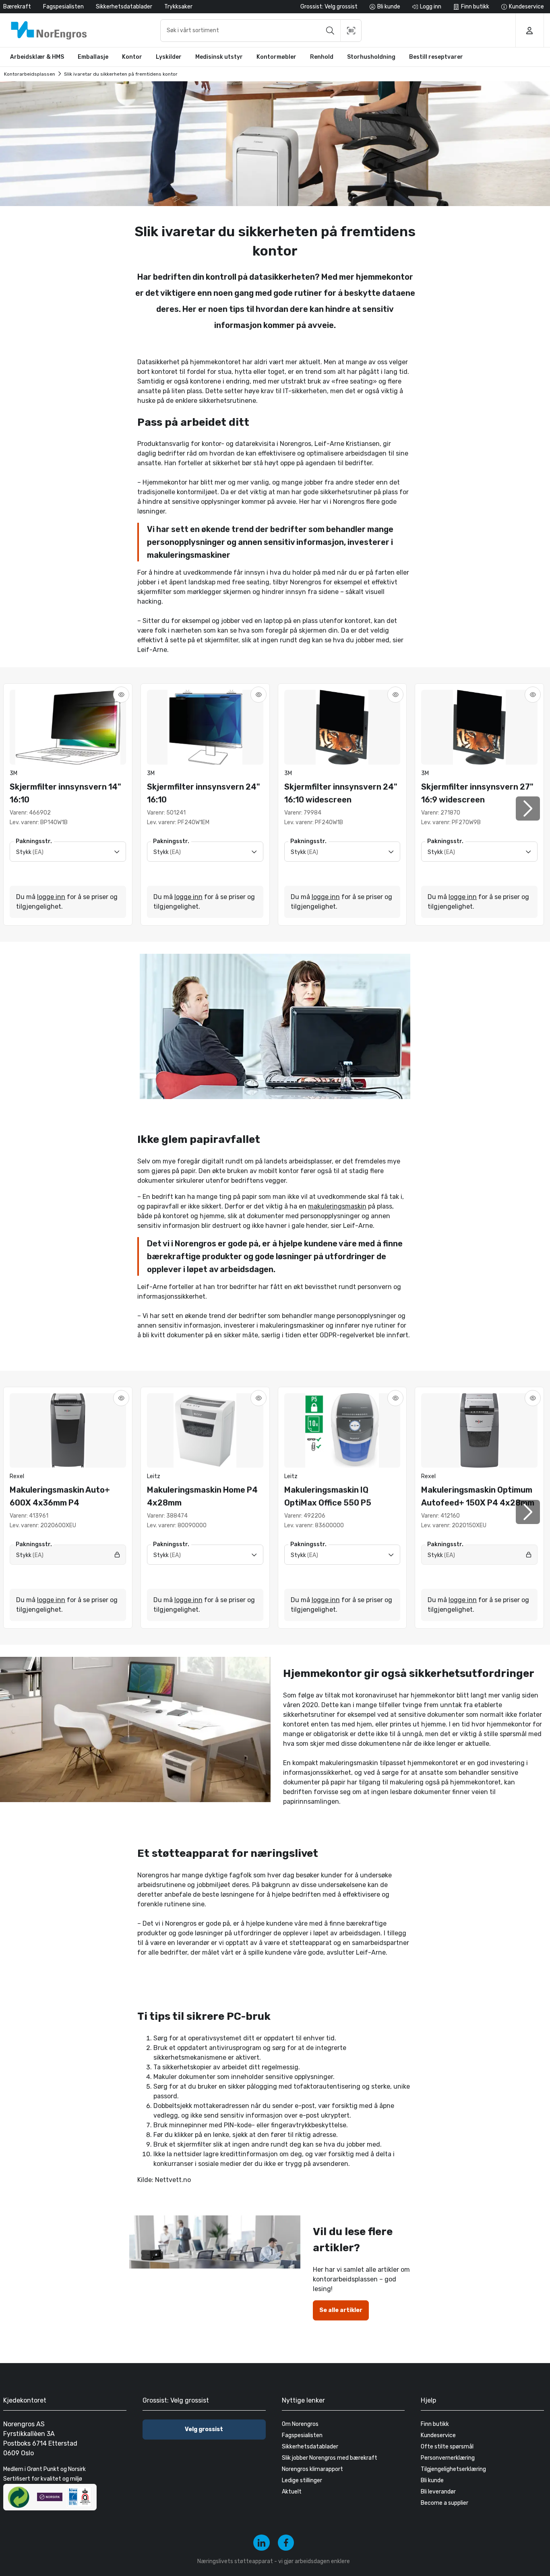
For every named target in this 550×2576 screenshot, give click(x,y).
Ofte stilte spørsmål (447, 2447)
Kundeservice (438, 2435)
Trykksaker (178, 7)
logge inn (51, 897)
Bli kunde (432, 2480)
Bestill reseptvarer (436, 57)
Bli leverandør (438, 2492)
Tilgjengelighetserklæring (453, 2469)
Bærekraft (17, 7)
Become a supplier (445, 2503)
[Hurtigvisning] (121, 695)
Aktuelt (292, 2492)
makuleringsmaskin (337, 1206)
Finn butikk (435, 2424)
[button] (528, 808)
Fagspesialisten (63, 7)
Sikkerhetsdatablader (124, 7)
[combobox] (261, 31)
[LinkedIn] (262, 2543)
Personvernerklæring (448, 2458)
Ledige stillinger (302, 2480)
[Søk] (330, 31)
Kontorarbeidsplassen (30, 74)
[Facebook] (286, 2543)
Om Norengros (300, 2424)
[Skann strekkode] (351, 31)
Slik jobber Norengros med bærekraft (330, 2458)
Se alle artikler (341, 2310)
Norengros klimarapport (312, 2469)
